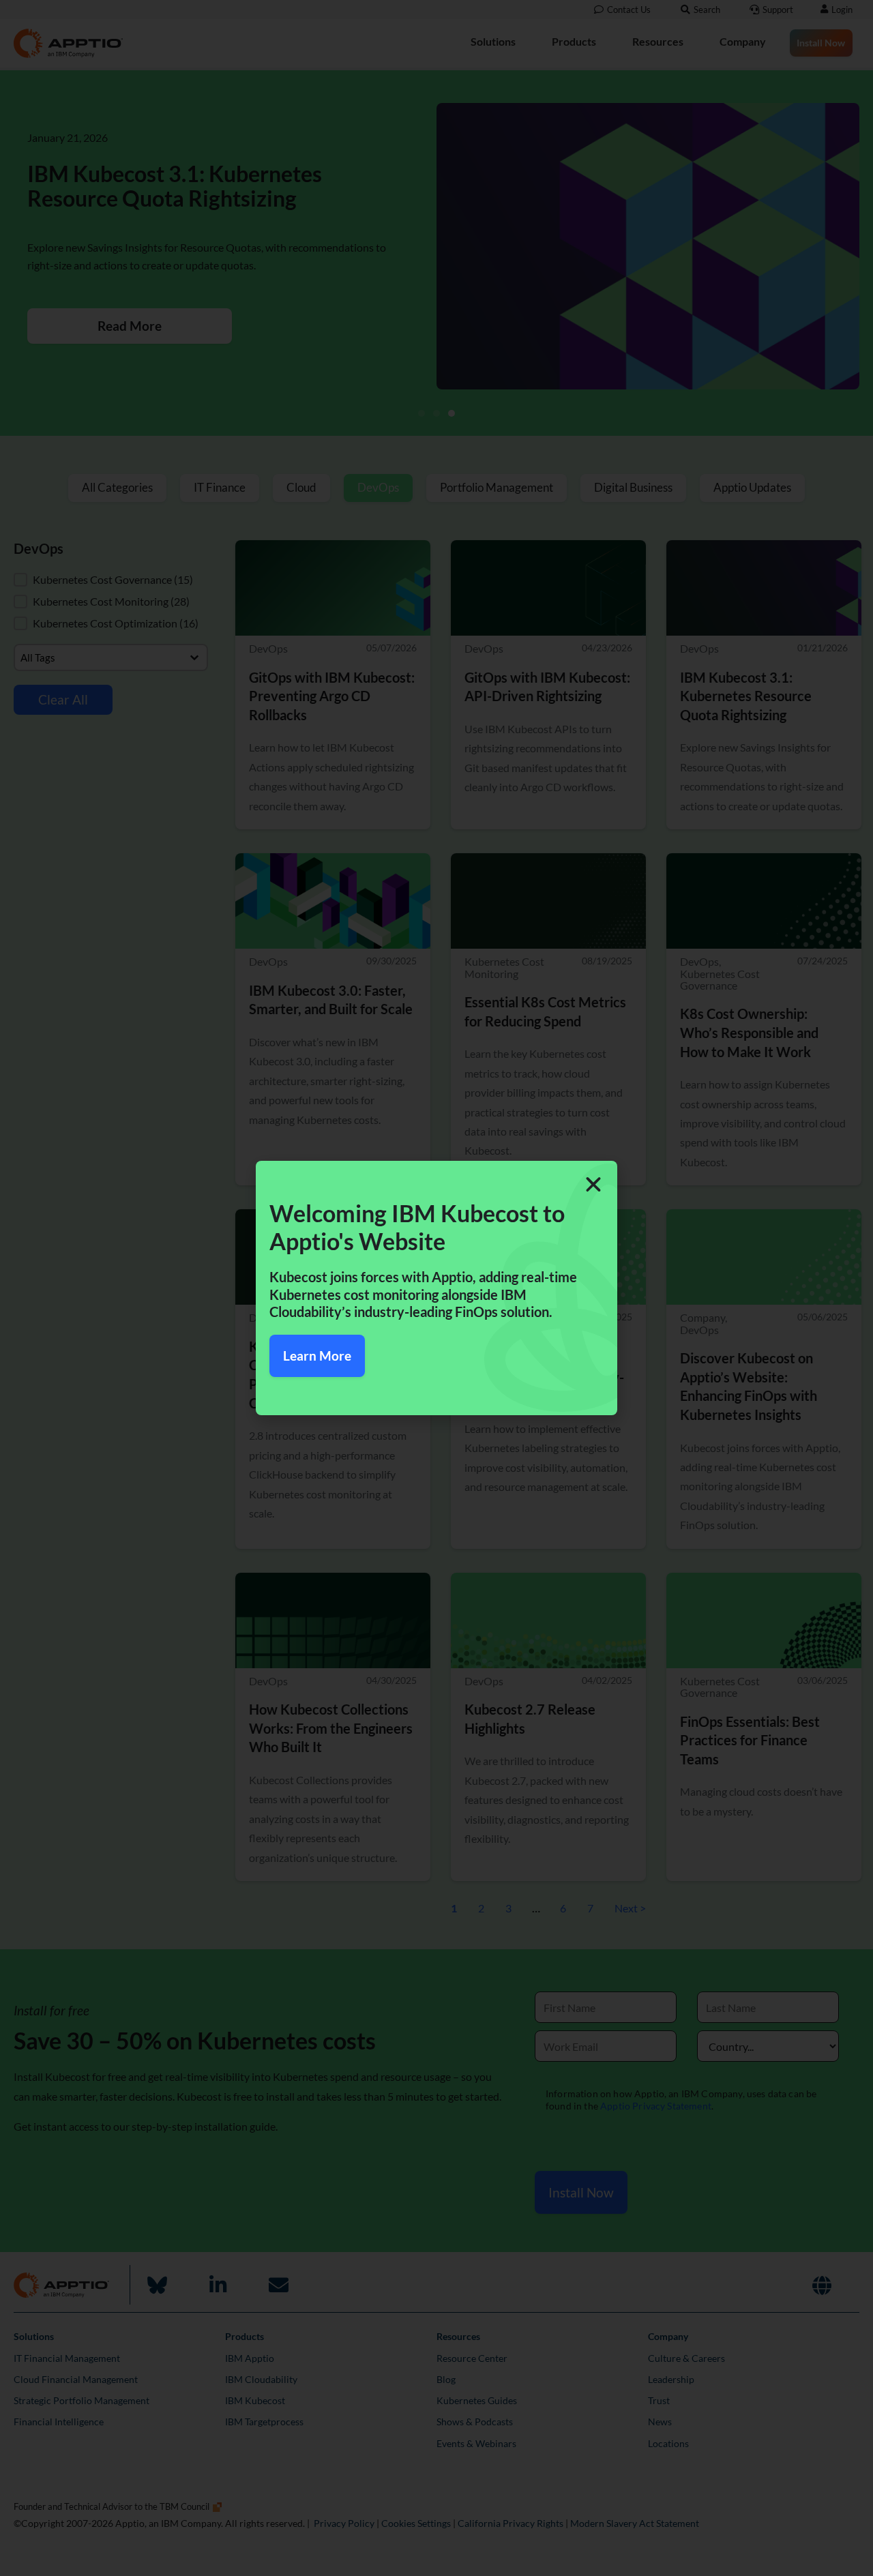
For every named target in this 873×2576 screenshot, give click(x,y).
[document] (436, 1288)
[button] (593, 1185)
